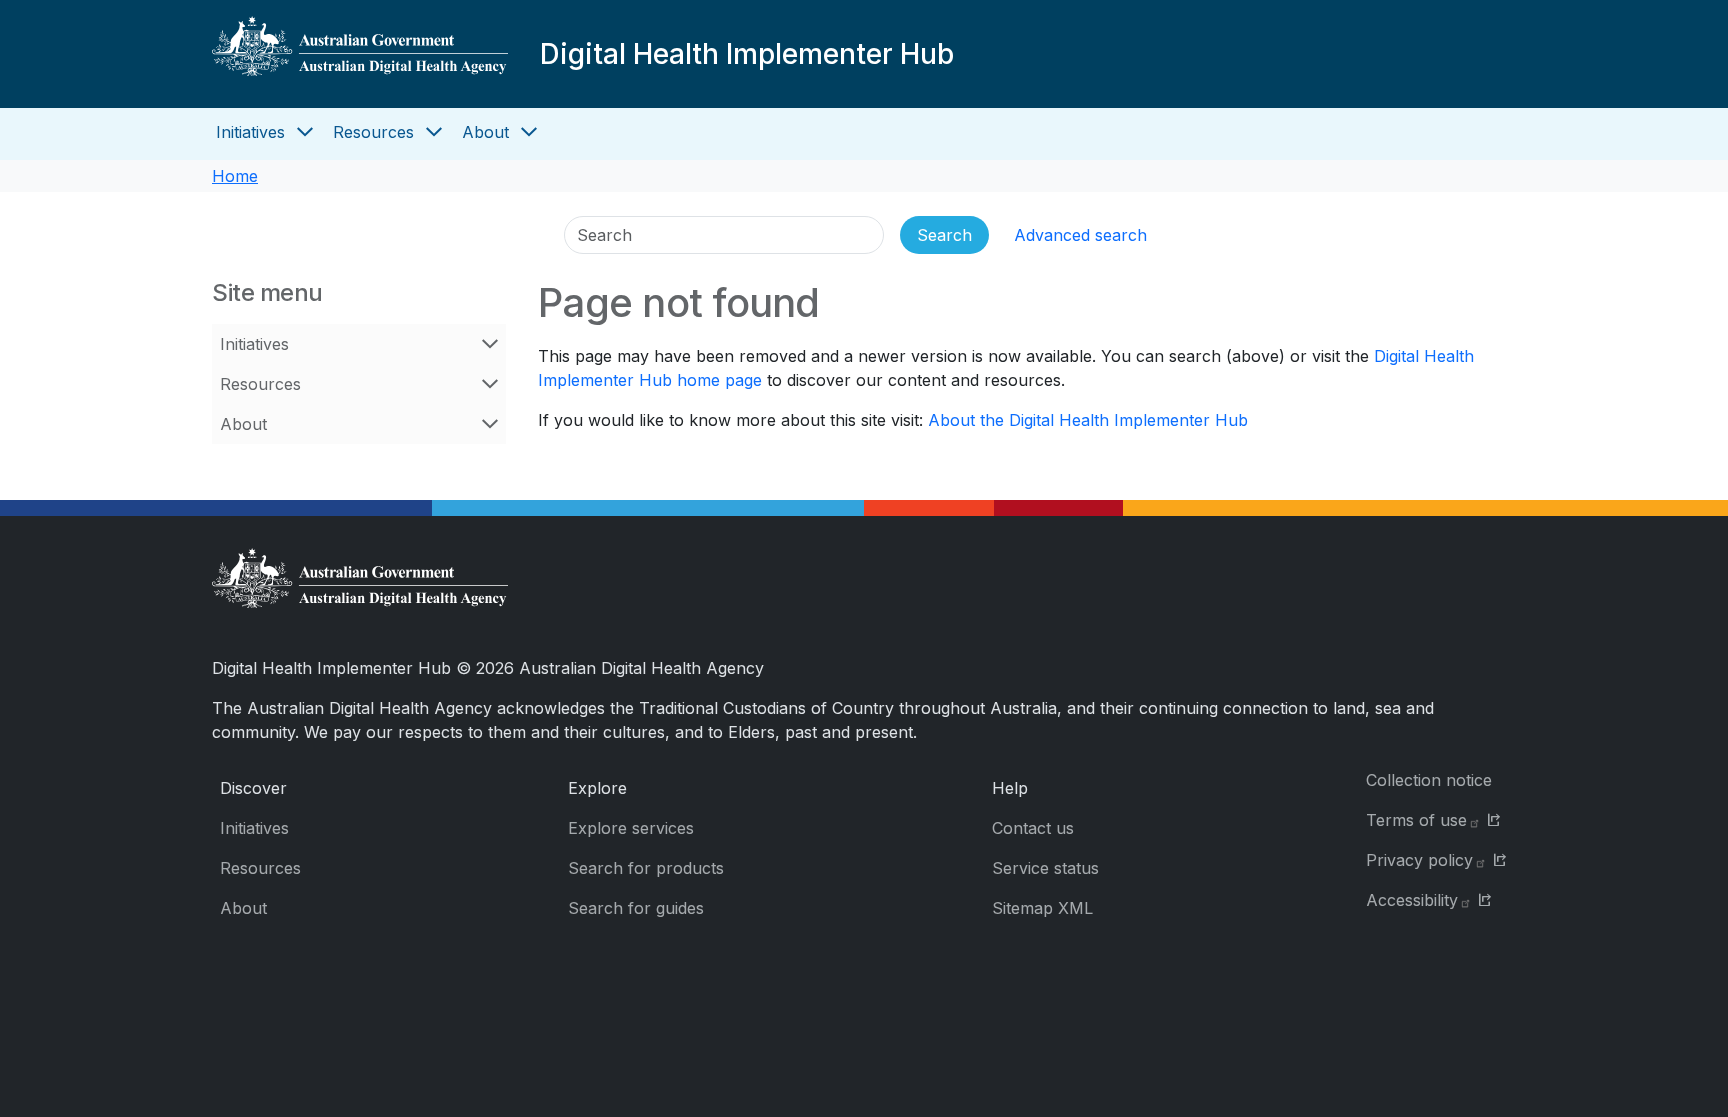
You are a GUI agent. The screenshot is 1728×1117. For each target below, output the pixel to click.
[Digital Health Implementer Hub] (360, 54)
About (485, 132)
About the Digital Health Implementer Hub (1088, 420)
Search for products (646, 868)
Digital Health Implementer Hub (747, 54)
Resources (373, 132)
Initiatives (250, 132)
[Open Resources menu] (434, 132)
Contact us (1033, 828)
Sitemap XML (1042, 908)
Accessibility (1412, 900)
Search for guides (636, 908)
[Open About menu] (529, 132)
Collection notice (1429, 780)
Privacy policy (1419, 860)
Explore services (631, 828)
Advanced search (1080, 235)
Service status (1045, 868)
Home (235, 176)
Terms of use (1416, 820)
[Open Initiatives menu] (305, 132)
